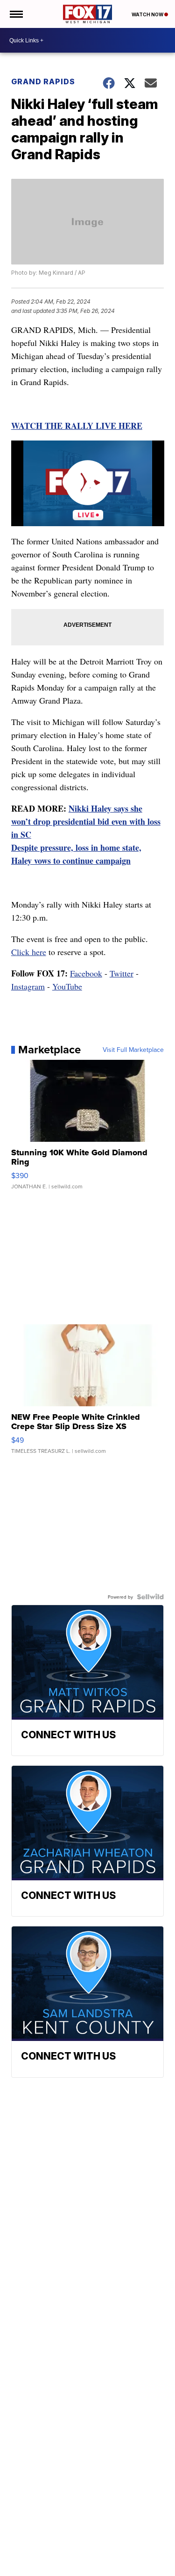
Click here (29, 952)
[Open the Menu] (16, 14)
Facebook (86, 973)
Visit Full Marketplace (133, 1050)
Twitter (122, 973)
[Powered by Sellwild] (150, 1597)
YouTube (67, 986)
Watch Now (148, 14)
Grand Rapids (43, 81)
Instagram (28, 986)
